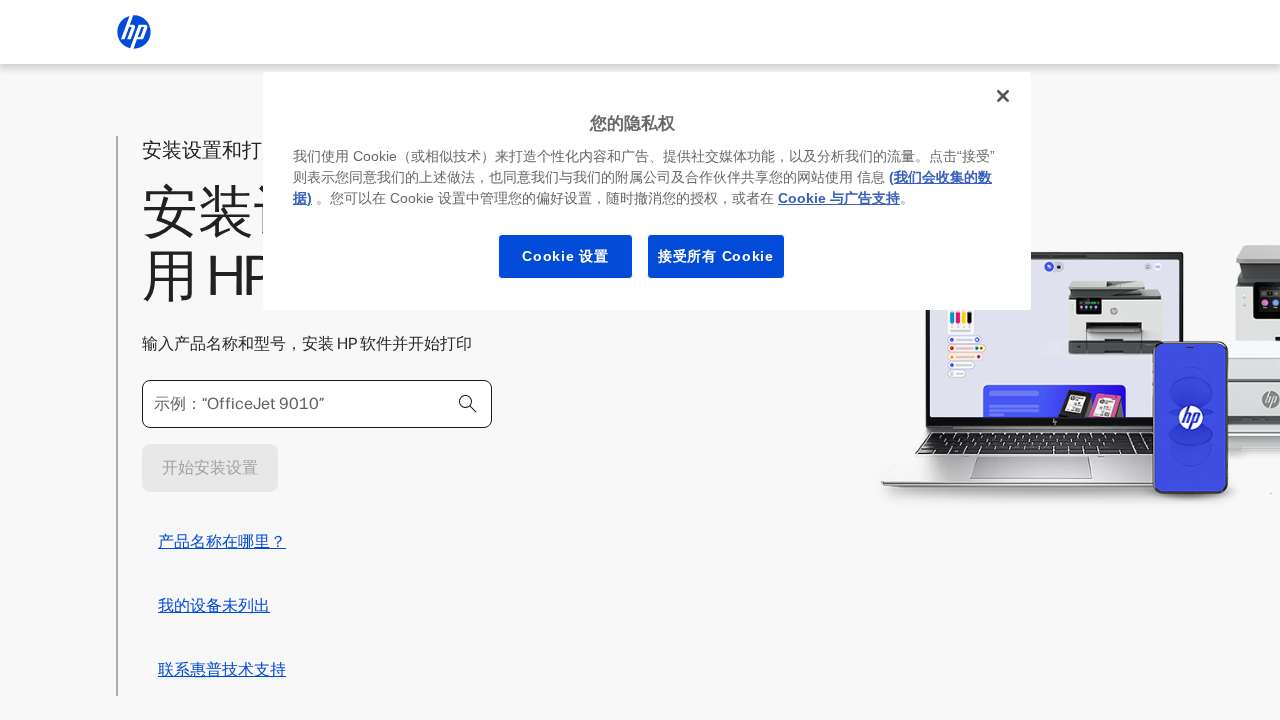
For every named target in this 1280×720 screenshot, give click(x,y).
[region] (647, 191)
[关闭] (1003, 96)
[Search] (468, 404)
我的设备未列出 (214, 605)
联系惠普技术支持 (222, 669)
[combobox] (317, 404)
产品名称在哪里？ (222, 541)
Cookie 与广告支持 (839, 198)
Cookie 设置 (565, 256)
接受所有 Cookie (716, 256)
